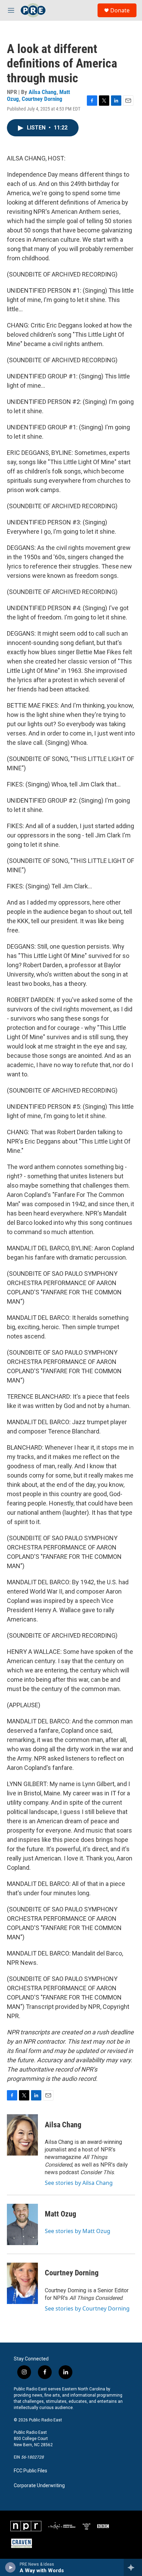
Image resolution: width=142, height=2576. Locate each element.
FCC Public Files (31, 2471)
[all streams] (133, 2567)
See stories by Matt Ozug (78, 2231)
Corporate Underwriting (39, 2486)
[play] (11, 2567)
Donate (120, 10)
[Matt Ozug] (22, 2224)
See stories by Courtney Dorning (87, 2308)
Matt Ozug (60, 2214)
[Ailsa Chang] (22, 2135)
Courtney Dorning (42, 99)
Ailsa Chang (43, 92)
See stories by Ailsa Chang (79, 2183)
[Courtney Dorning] (22, 2283)
